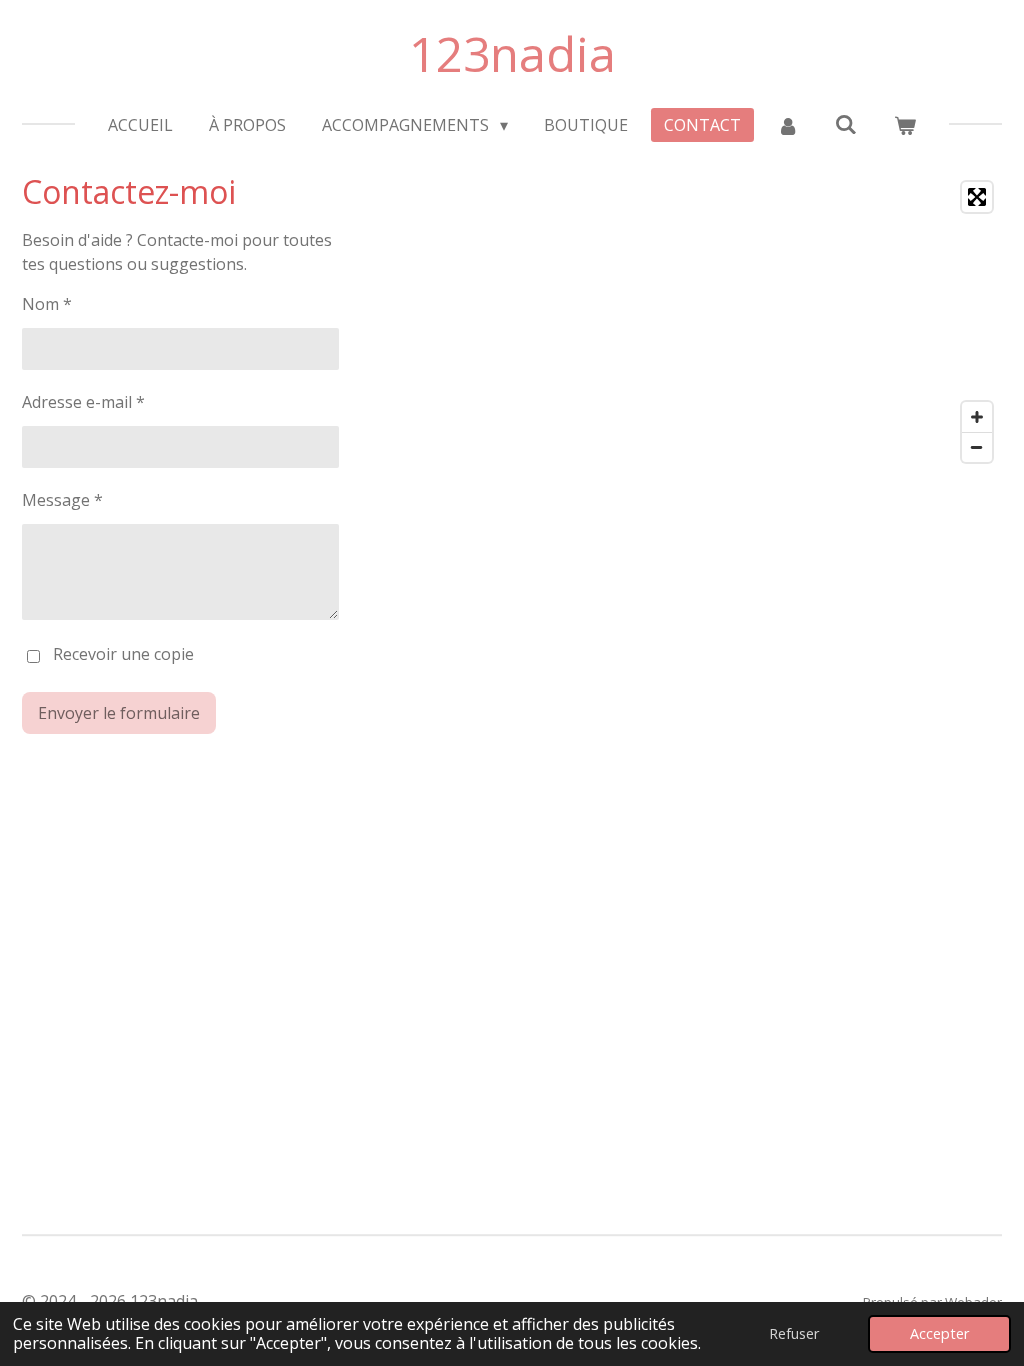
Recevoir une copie (123, 654)
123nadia (512, 53)
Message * (62, 500)
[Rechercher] (846, 124)
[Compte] (788, 125)
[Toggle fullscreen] (977, 197)
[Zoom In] (977, 417)
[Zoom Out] (977, 447)
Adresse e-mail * (83, 402)
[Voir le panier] (904, 125)
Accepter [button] (939, 1333)
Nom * (47, 304)
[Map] (763, 322)
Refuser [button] (794, 1333)
